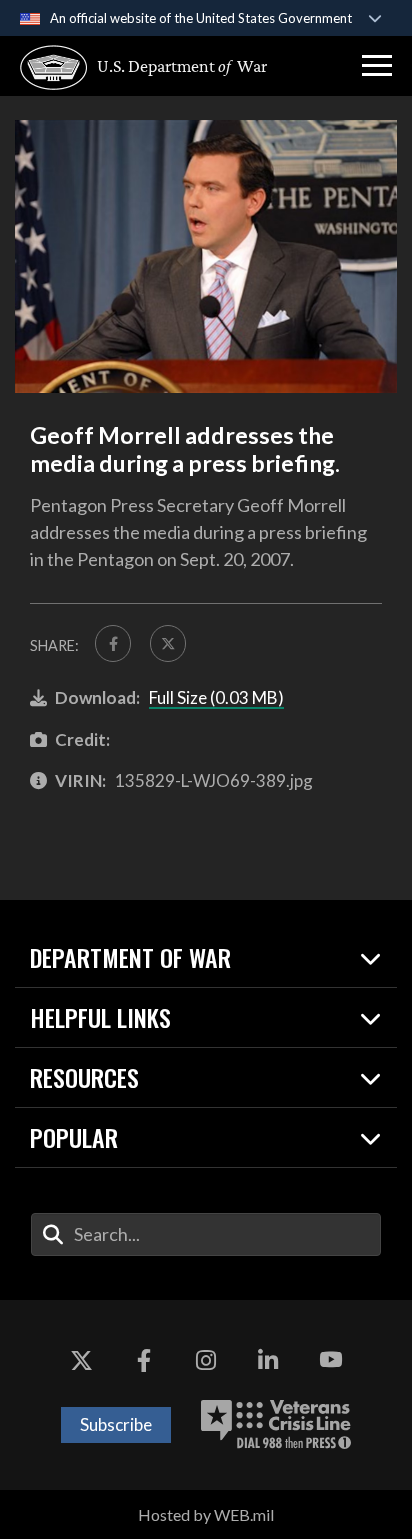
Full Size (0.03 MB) (216, 697)
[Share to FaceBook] (113, 643)
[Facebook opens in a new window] (144, 1360)
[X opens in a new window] (81, 1360)
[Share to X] (168, 643)
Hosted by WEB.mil (206, 1514)
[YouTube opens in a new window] (331, 1360)
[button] (377, 66)
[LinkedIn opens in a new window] (268, 1360)
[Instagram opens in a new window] (206, 1360)
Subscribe (116, 1424)
